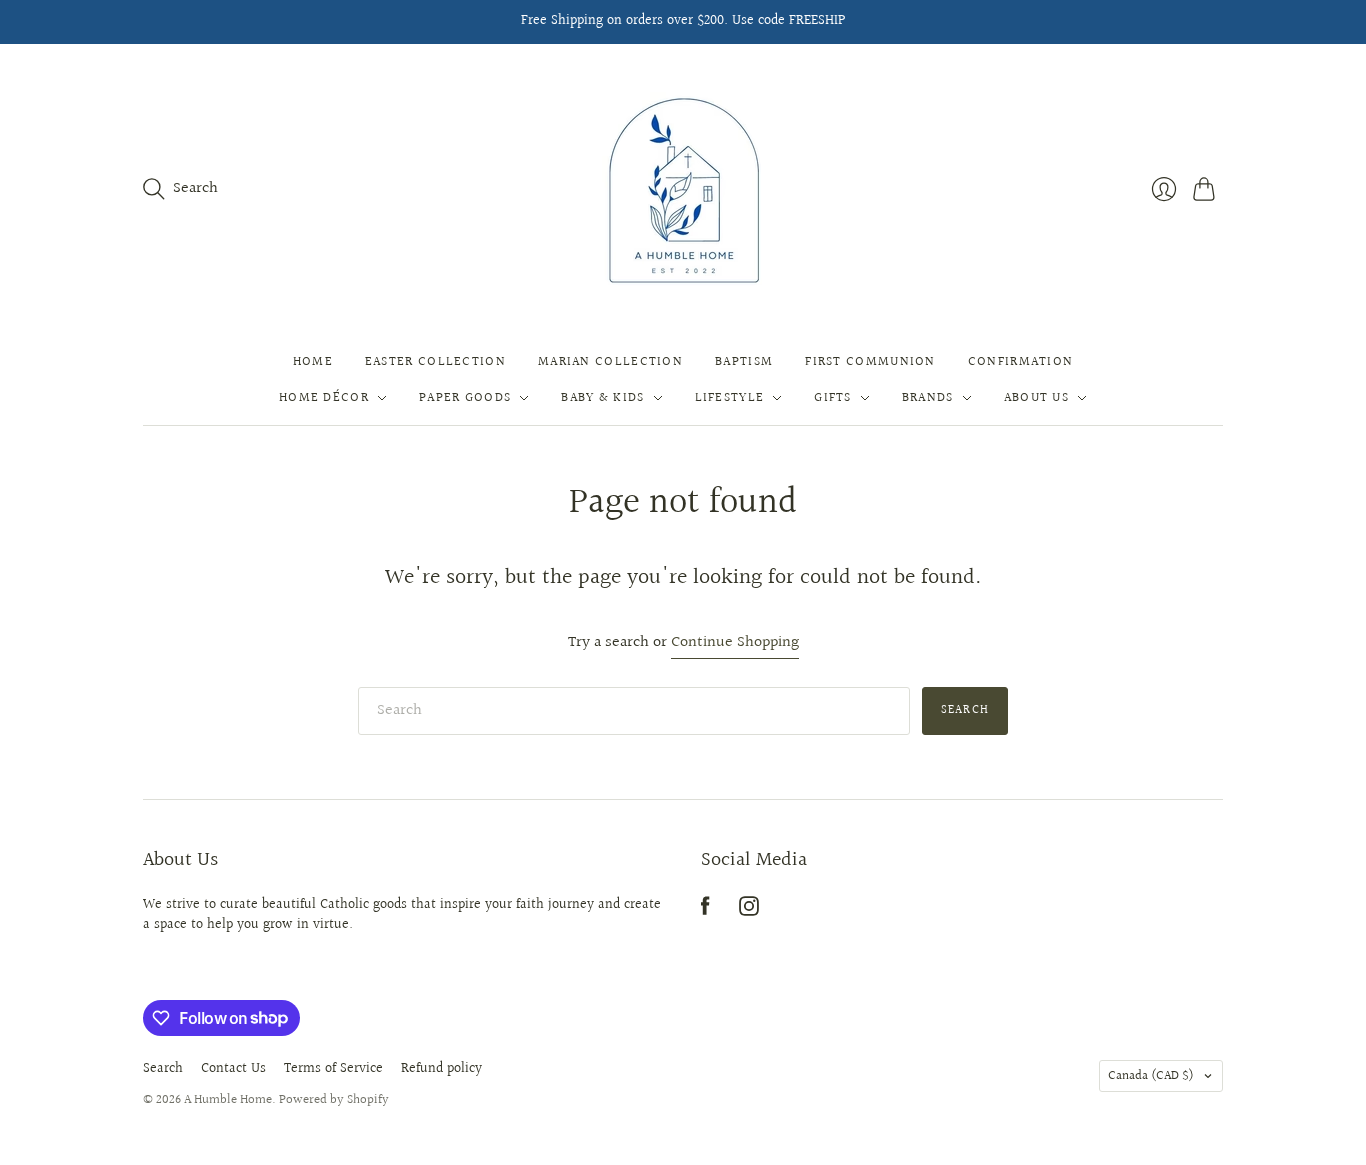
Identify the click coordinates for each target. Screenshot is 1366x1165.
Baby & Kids (602, 398)
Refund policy (441, 1069)
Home (313, 362)
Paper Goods (465, 398)
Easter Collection (435, 362)
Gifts (833, 398)
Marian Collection (610, 362)
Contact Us (233, 1069)
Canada (1151, 1076)
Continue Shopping (735, 643)
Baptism (744, 362)
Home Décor (324, 398)
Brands (928, 398)
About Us (1036, 398)
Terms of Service (333, 1069)
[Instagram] (749, 911)
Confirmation (1021, 362)
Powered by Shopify (334, 1100)
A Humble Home (228, 1100)
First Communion (870, 362)
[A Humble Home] (683, 189)
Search (965, 710)
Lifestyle (730, 398)
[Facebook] (705, 911)
